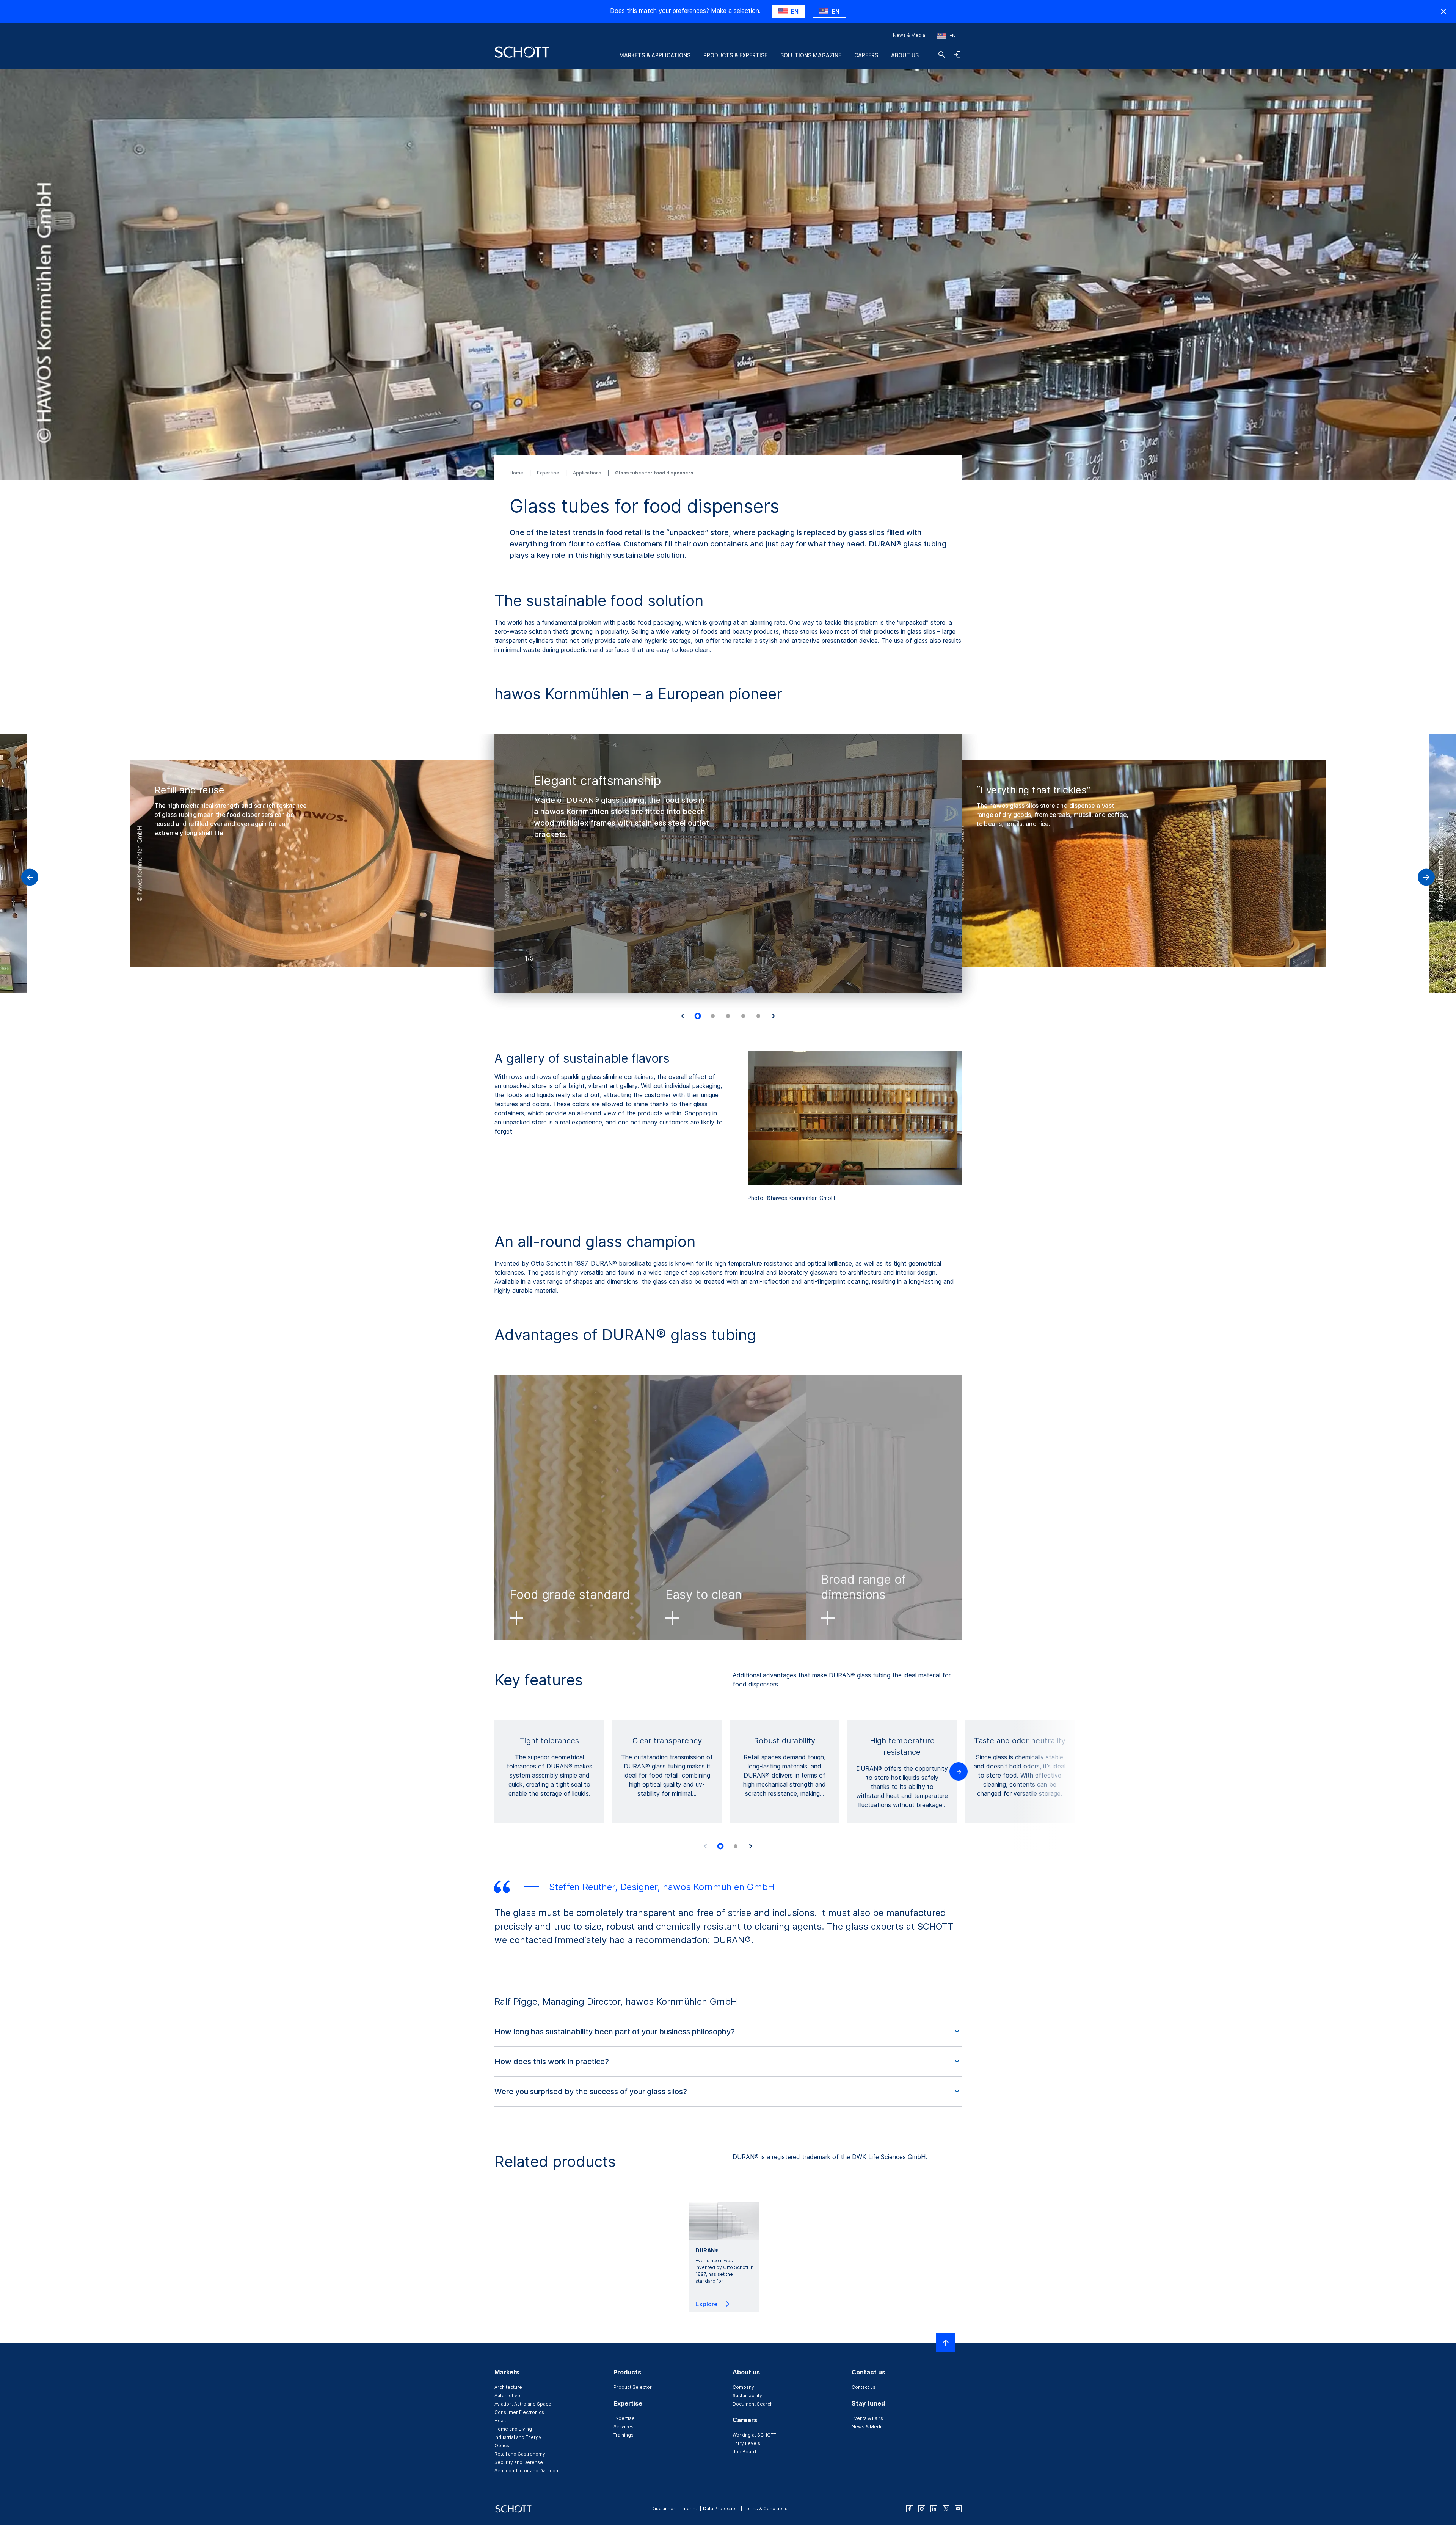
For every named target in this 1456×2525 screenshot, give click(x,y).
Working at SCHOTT (754, 2435)
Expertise (549, 473)
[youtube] (958, 2509)
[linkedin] (934, 2509)
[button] (728, 2032)
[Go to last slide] (682, 1016)
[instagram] (922, 2509)
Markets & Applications (655, 55)
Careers (866, 55)
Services (624, 2427)
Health (502, 2421)
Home (517, 473)
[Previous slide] (705, 1846)
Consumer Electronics (519, 2412)
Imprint (689, 2509)
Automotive (507, 2395)
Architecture (508, 2387)
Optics (502, 2446)
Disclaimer (663, 2509)
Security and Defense (519, 2462)
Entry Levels (746, 2443)
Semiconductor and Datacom (527, 2471)
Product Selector (633, 2387)
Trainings (624, 2435)
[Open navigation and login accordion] (957, 55)
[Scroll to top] (946, 2343)
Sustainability (747, 2395)
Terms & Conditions (766, 2509)
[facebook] (910, 2509)
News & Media (909, 35)
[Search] (942, 55)
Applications (588, 473)
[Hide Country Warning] (1443, 11)
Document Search (753, 2404)
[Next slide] (773, 1016)
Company (743, 2387)
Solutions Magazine (811, 55)
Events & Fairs (867, 2418)
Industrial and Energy (518, 2437)
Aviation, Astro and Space (523, 2404)
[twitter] (946, 2509)
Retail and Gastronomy (520, 2454)
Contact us (864, 2387)
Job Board (744, 2452)
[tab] (698, 1016)
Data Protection (720, 2509)
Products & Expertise (735, 55)
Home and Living (513, 2429)
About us (905, 55)
